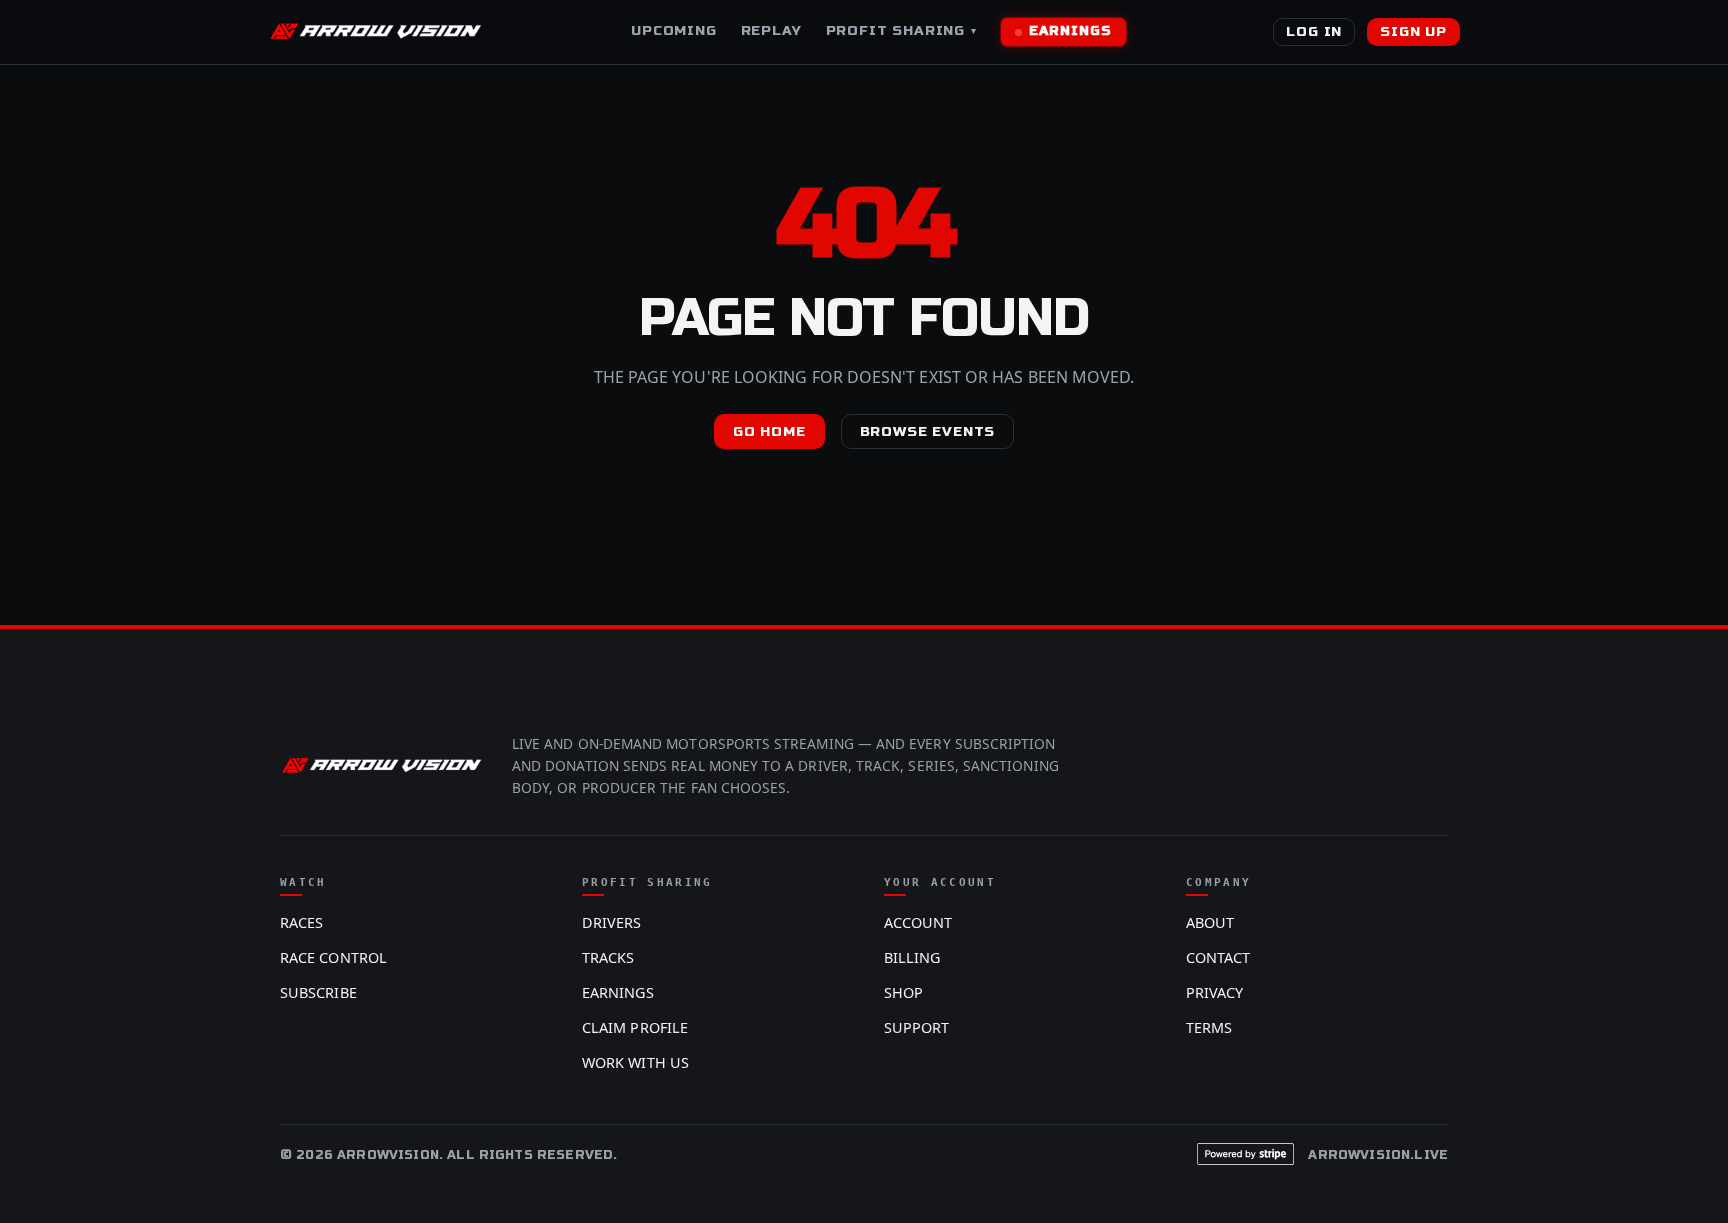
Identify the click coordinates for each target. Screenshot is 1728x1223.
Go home (769, 431)
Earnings (1070, 31)
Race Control (333, 957)
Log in (1314, 31)
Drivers (612, 922)
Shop (903, 992)
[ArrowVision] (376, 32)
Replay (771, 30)
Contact (1218, 957)
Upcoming (674, 30)
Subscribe (318, 992)
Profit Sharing (901, 30)
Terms (1209, 1027)
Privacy (1215, 992)
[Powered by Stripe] (1245, 1154)
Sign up (1413, 31)
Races (301, 922)
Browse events (928, 431)
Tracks (608, 957)
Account (918, 922)
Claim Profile (635, 1027)
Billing (912, 957)
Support (917, 1027)
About (1210, 922)
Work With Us (635, 1062)
